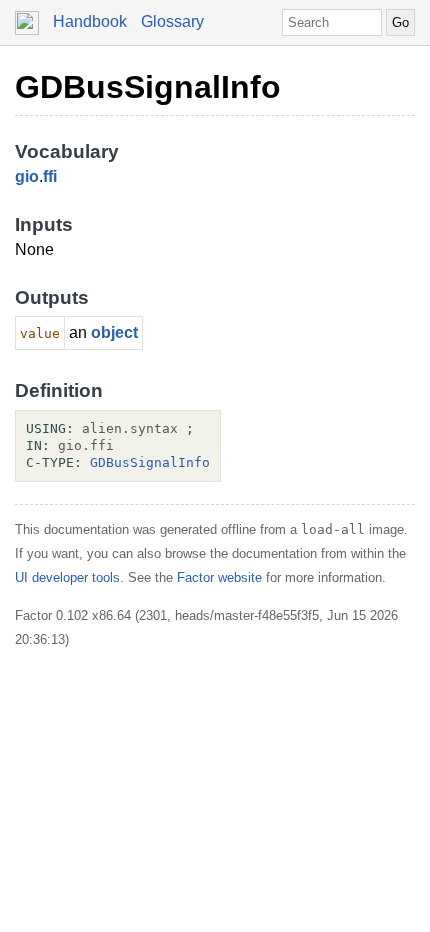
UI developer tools (67, 577)
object (114, 332)
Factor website (219, 577)
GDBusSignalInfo (148, 87)
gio (27, 176)
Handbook (90, 21)
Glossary (172, 21)
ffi (50, 176)
